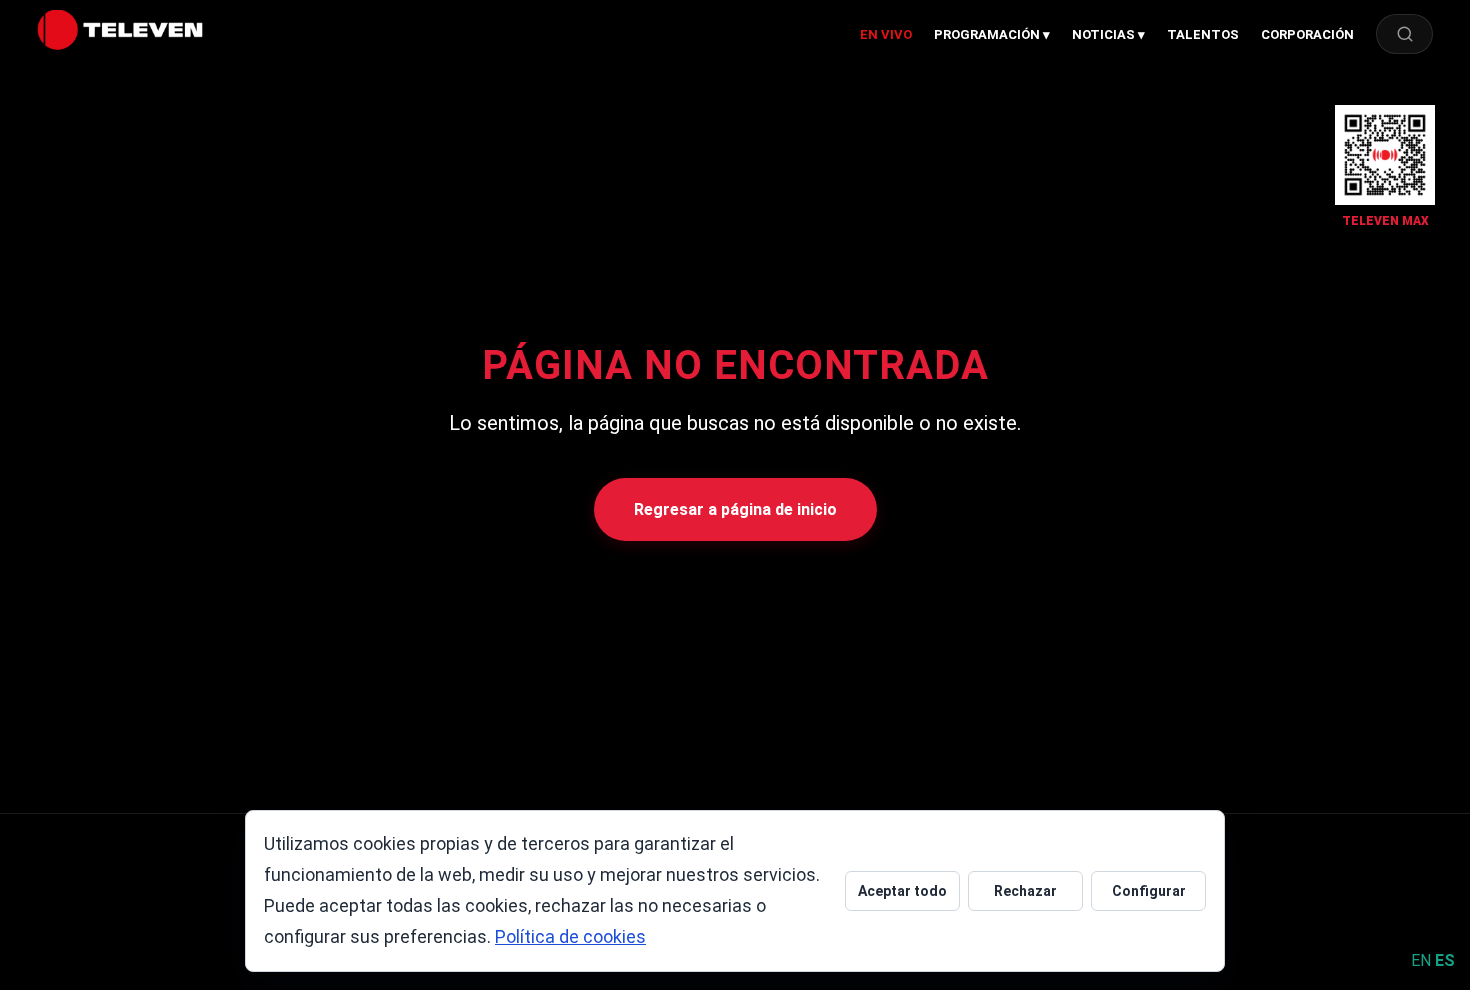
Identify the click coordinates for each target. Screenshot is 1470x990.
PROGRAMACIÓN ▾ (992, 34)
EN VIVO (886, 34)
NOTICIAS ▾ (1108, 34)
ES (1445, 960)
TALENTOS (1203, 34)
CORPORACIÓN (1307, 34)
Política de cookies (570, 936)
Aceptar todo (902, 891)
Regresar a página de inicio (735, 509)
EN (1421, 960)
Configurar (1149, 891)
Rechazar (1025, 891)
